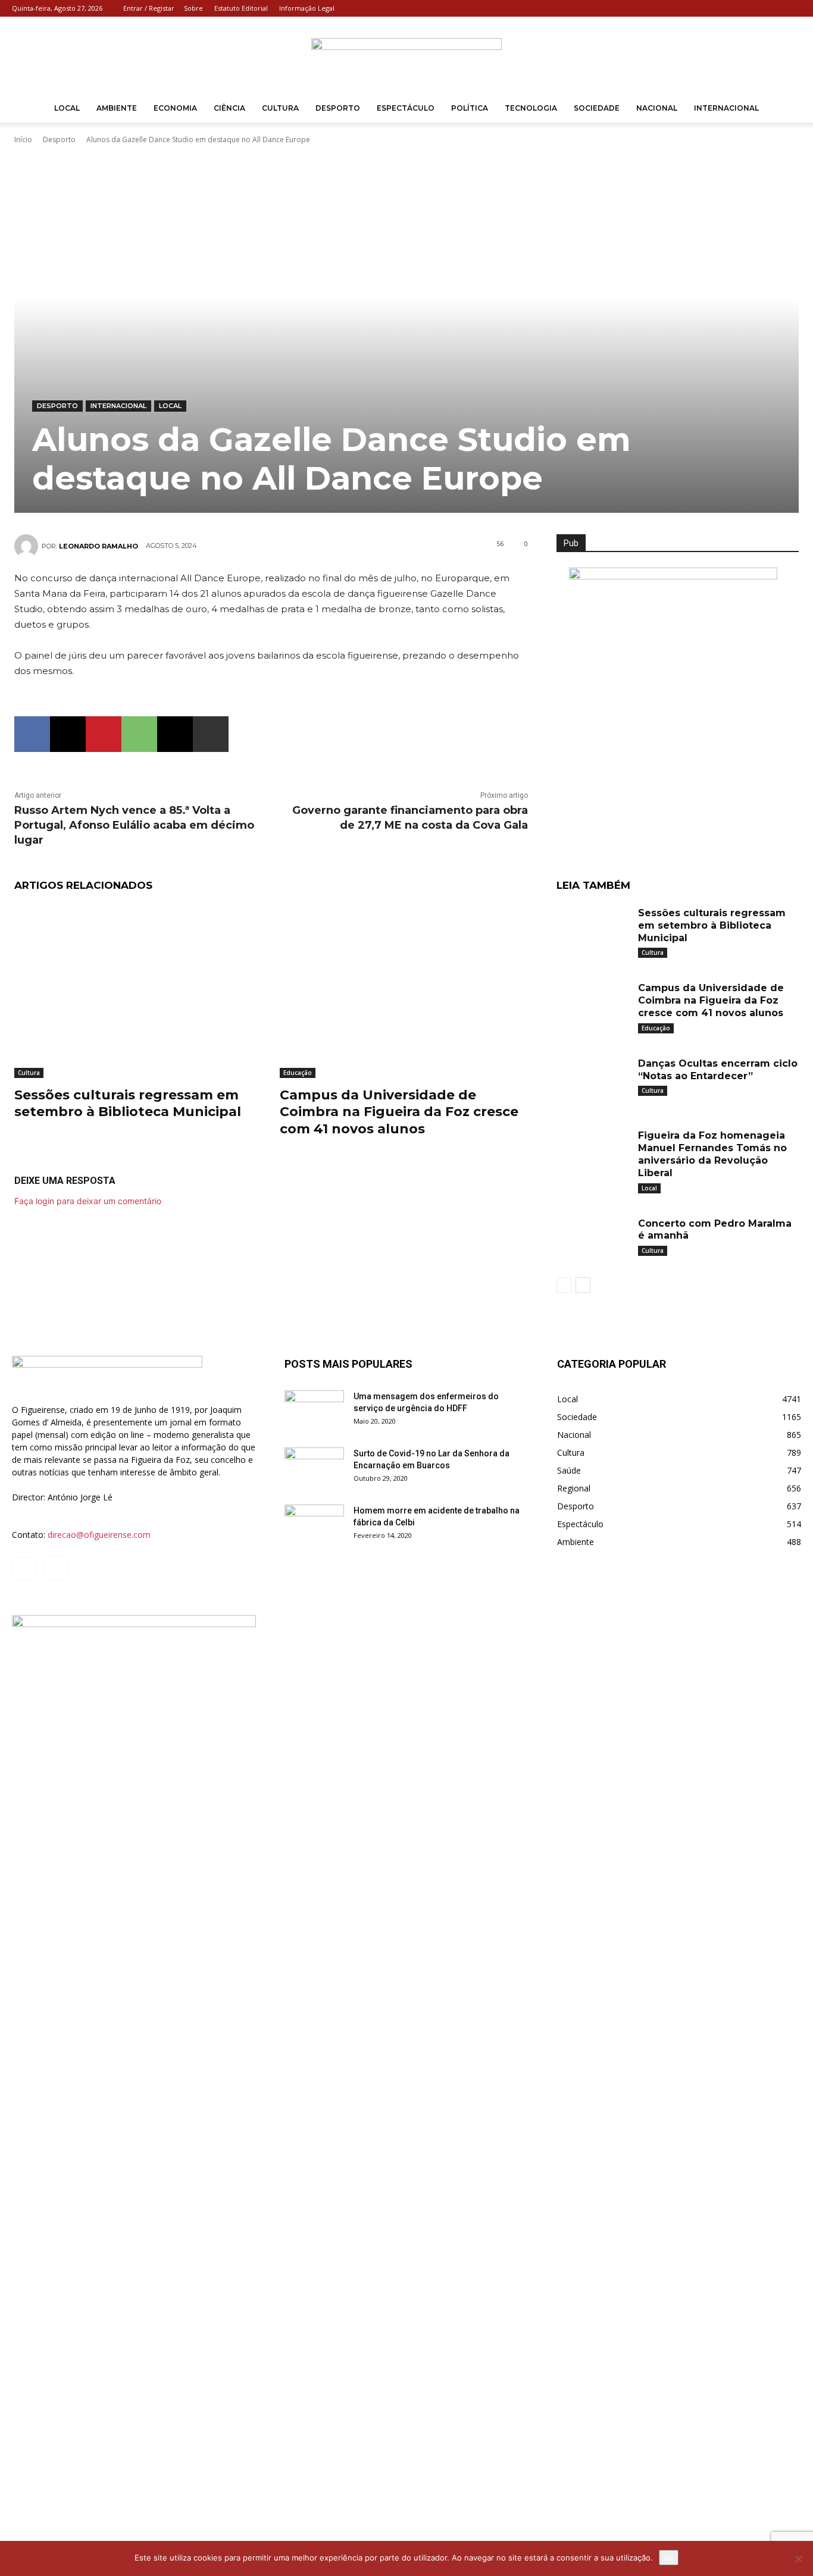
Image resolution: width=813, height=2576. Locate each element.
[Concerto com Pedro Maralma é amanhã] (593, 1240)
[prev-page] (564, 1285)
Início (23, 140)
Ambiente (117, 108)
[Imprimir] (211, 734)
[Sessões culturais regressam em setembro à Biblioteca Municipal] (138, 991)
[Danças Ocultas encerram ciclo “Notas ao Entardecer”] (593, 1080)
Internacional (726, 108)
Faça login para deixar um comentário (88, 1201)
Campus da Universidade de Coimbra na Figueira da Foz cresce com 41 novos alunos (399, 1112)
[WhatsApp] (139, 734)
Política (470, 108)
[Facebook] (773, 8)
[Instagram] (792, 8)
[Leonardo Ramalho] (28, 546)
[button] (787, 109)
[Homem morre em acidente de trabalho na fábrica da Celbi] (314, 1525)
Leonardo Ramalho (99, 546)
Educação (298, 1073)
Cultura (280, 108)
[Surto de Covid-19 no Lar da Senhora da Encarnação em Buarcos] (314, 1468)
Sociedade (597, 108)
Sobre (193, 8)
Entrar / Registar (149, 8)
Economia (175, 108)
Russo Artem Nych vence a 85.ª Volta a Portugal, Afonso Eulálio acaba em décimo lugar (134, 825)
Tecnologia (531, 108)
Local (67, 108)
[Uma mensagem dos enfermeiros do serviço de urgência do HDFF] (314, 1411)
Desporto (338, 108)
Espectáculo (406, 108)
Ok (669, 2558)
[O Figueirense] (406, 56)
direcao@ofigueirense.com (99, 1535)
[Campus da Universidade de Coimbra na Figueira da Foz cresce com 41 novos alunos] (404, 991)
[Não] (798, 2559)
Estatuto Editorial (241, 8)
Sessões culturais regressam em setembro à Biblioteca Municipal (128, 1104)
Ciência (229, 108)
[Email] (175, 734)
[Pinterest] (104, 734)
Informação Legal (307, 8)
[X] (68, 734)
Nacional (657, 108)
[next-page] (583, 1285)
